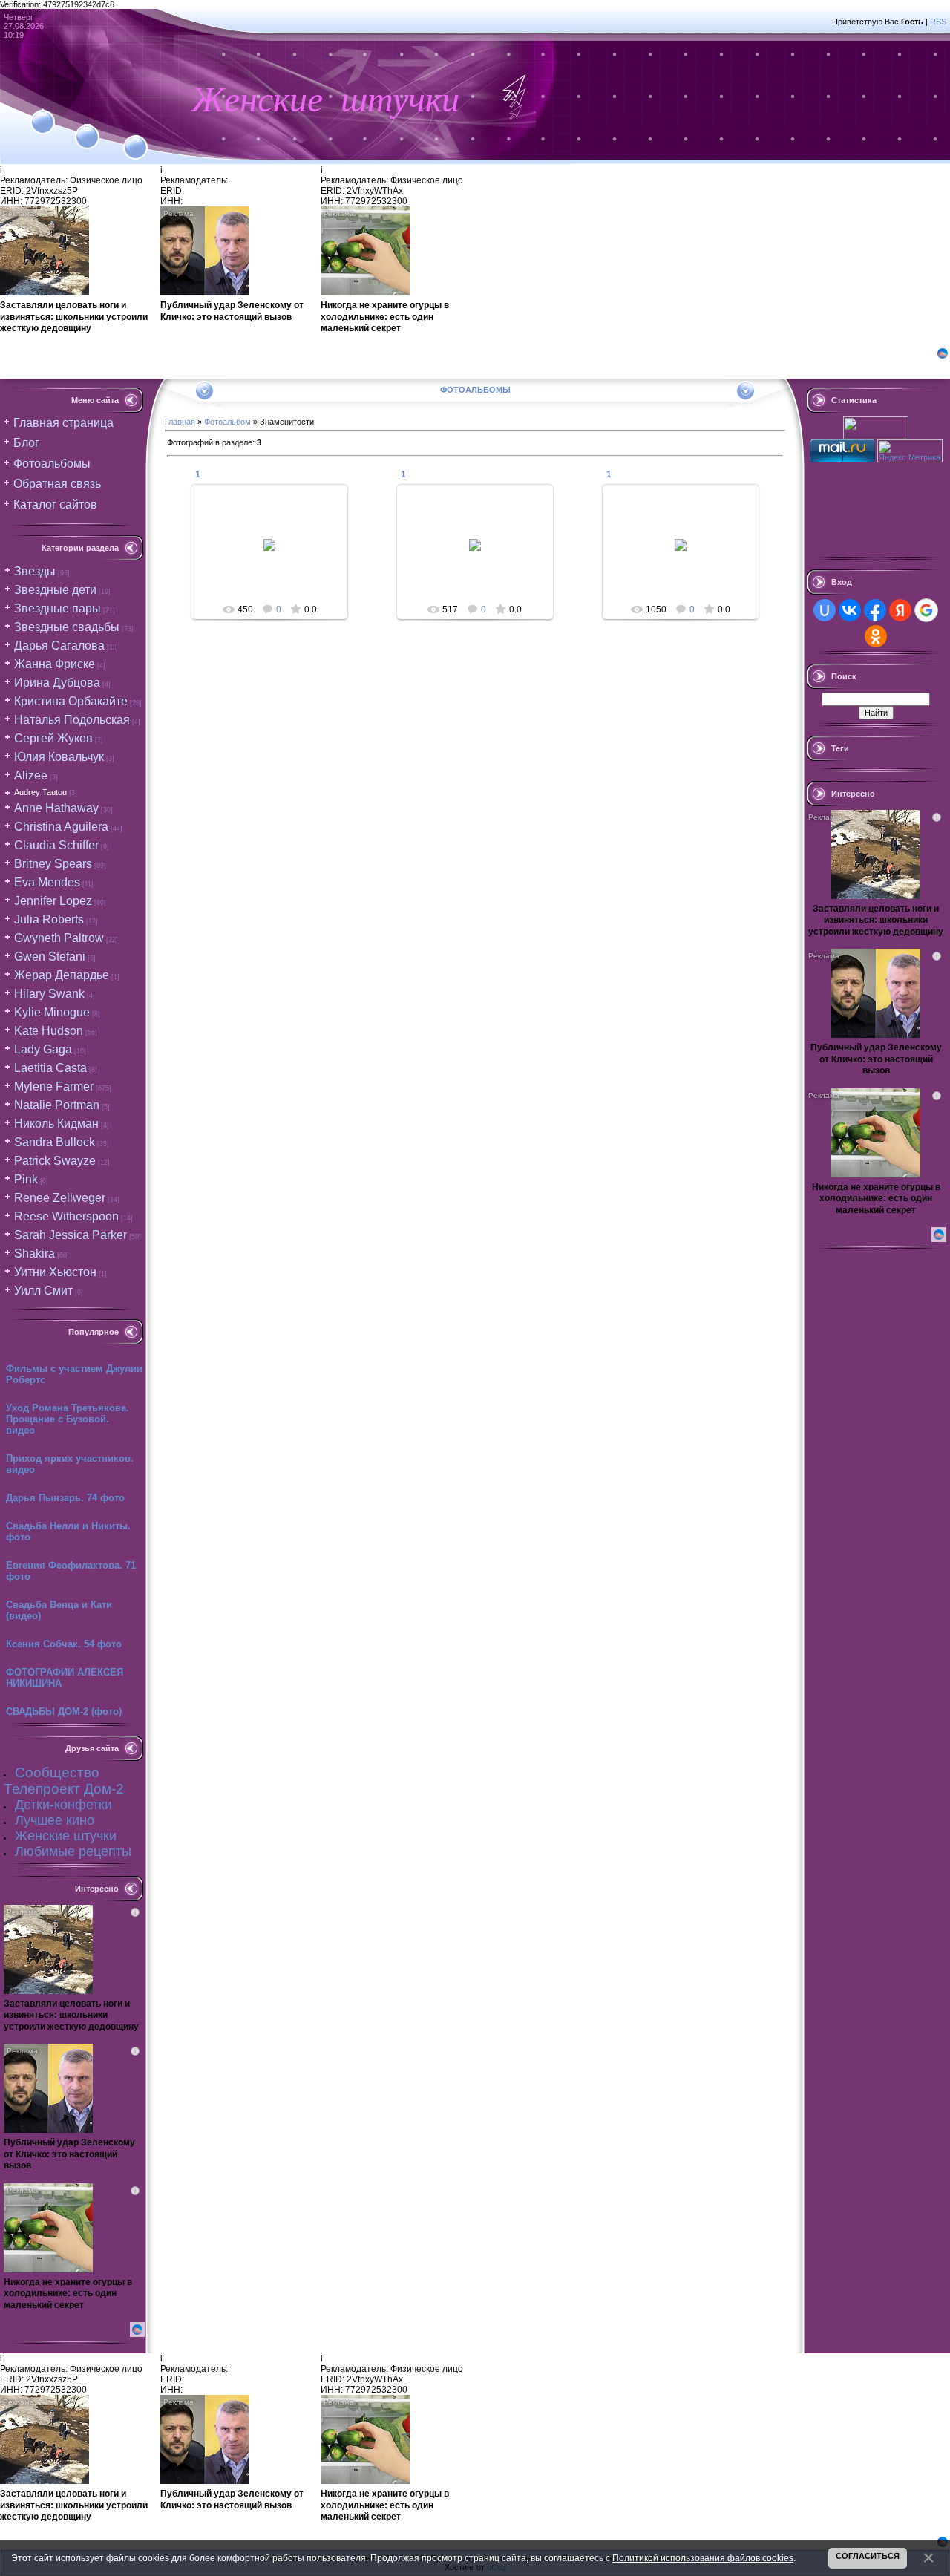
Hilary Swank (49, 994)
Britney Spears (53, 864)
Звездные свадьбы (67, 627)
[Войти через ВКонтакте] (850, 610)
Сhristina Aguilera (61, 827)
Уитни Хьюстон (55, 1272)
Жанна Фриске (55, 664)
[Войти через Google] (926, 610)
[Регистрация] (87, 128)
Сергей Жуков (53, 738)
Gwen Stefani (50, 957)
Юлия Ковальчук (59, 757)
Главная (180, 422)
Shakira (35, 1253)
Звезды (35, 571)
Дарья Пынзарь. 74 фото (65, 1498)
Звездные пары (58, 608)
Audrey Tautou (40, 792)
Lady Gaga (43, 1049)
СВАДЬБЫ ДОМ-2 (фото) (64, 1712)
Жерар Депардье (62, 975)
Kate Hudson (49, 1031)
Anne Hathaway (56, 808)
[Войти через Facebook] (875, 610)
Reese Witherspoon (66, 1216)
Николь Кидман (56, 1124)
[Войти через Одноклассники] (876, 636)
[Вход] (135, 139)
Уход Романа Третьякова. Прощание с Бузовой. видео (68, 1419)
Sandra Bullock (55, 1142)
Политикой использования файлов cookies (703, 2558)
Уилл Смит (43, 1291)
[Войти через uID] (825, 610)
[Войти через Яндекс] (900, 610)
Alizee (31, 775)
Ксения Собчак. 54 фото (64, 1644)
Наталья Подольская (72, 720)
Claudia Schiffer (56, 845)
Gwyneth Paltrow (59, 938)
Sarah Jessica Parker (71, 1235)
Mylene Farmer (54, 1086)
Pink (26, 1179)
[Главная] (43, 113)
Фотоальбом (227, 422)
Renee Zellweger (60, 1198)
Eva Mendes (47, 882)
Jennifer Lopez (53, 901)
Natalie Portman (57, 1105)
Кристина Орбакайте (71, 701)
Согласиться (868, 2556)
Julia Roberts (49, 919)
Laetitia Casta (50, 1068)
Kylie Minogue (52, 1012)
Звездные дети (55, 590)
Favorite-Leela (276, 557)
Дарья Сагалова (59, 645)
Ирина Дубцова (57, 683)
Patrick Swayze (55, 1161)
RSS (938, 22)
